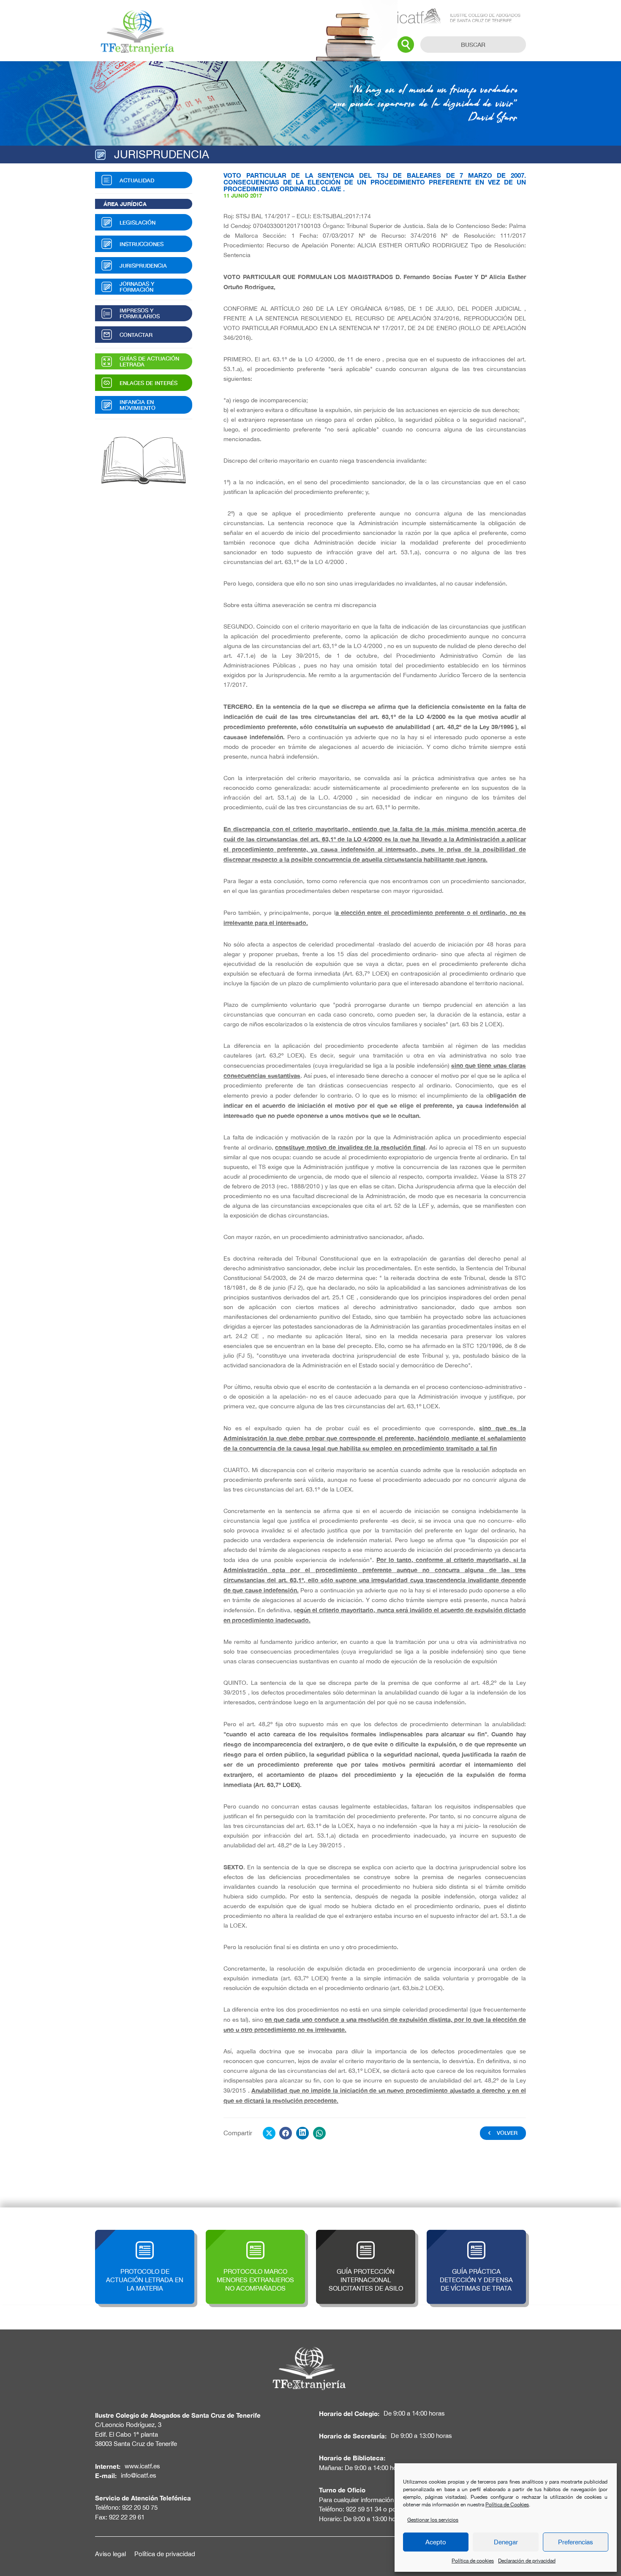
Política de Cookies (507, 2505)
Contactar (136, 335)
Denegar (506, 2542)
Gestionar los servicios (433, 2520)
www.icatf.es (142, 2466)
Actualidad (137, 180)
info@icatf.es (139, 2475)
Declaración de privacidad (527, 2561)
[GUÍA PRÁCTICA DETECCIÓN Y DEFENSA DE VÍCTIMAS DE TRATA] (476, 2234)
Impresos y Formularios (140, 313)
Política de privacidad (165, 2554)
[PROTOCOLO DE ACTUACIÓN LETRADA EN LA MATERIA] (145, 2234)
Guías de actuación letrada (149, 361)
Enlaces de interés (148, 383)
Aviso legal (110, 2554)
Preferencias (576, 2542)
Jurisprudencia (143, 266)
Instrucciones (142, 244)
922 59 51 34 (364, 2509)
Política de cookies (473, 2561)
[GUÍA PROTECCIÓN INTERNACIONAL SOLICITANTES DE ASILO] (366, 2234)
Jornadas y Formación (137, 287)
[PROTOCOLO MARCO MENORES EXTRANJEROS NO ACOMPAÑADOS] (255, 2234)
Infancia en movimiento (138, 405)
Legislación (138, 222)
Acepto (436, 2542)
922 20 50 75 (140, 2507)
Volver (507, 2133)
